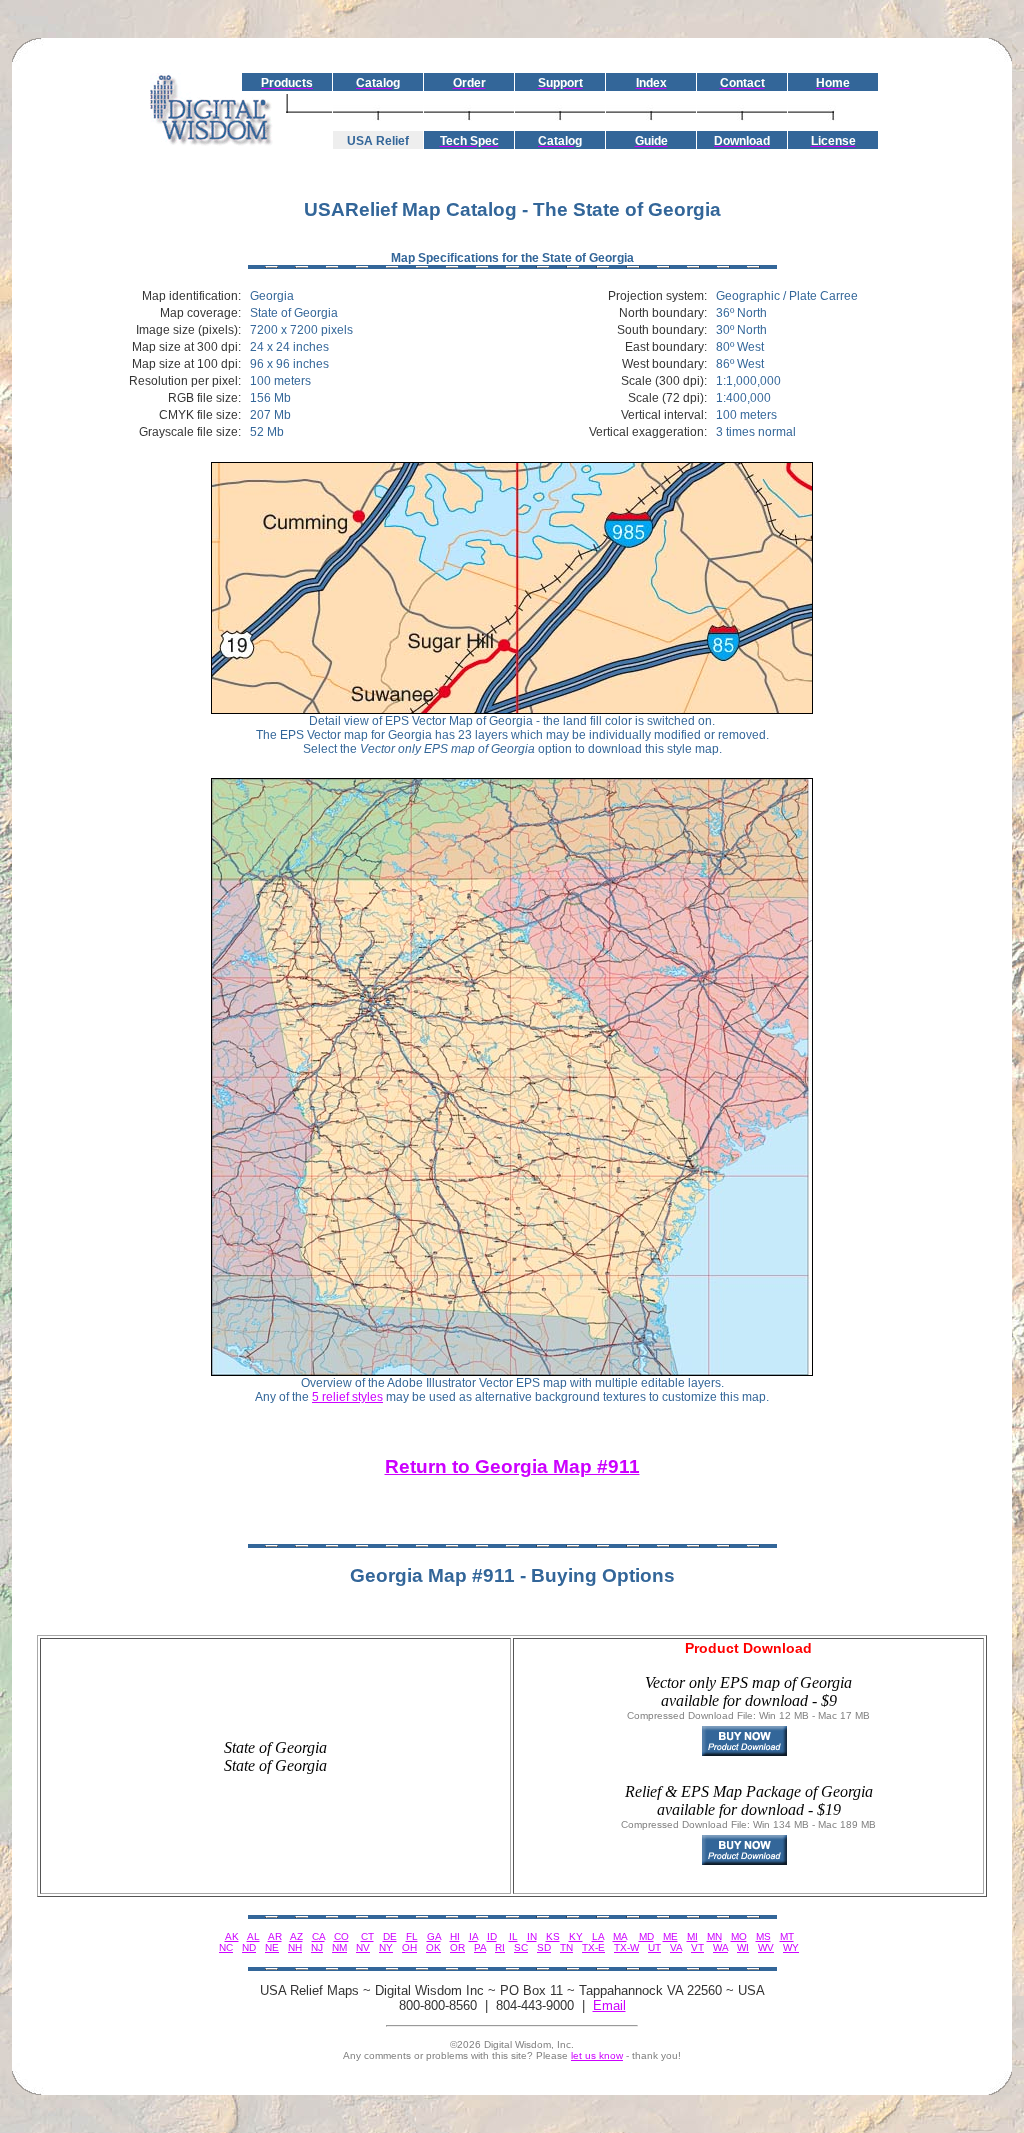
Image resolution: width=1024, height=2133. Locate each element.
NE (272, 1947)
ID (492, 1936)
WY (791, 1947)
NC (226, 1947)
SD (544, 1947)
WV (766, 1947)
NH (295, 1947)
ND (249, 1947)
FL (412, 1936)
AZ (296, 1936)
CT (367, 1936)
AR (275, 1936)
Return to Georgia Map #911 (512, 1466)
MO (739, 1936)
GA (434, 1936)
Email (609, 2005)
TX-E (593, 1947)
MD (646, 1936)
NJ (317, 1947)
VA (676, 1947)
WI (743, 1947)
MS (763, 1936)
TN (566, 1947)
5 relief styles (347, 1397)
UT (654, 1947)
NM (339, 1947)
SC (521, 1947)
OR (457, 1947)
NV (363, 1947)
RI (500, 1947)
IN (532, 1936)
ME (670, 1936)
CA (318, 1936)
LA (598, 1936)
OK (433, 1947)
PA (480, 1947)
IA (473, 1936)
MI (692, 1936)
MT (787, 1936)
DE (390, 1936)
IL (513, 1936)
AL (253, 1936)
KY (576, 1936)
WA (720, 1947)
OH (409, 1947)
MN (714, 1936)
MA (620, 1936)
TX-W (626, 1947)
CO (341, 1936)
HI (455, 1936)
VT (697, 1947)
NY (386, 1947)
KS (553, 1936)
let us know (597, 2055)
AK (232, 1936)
